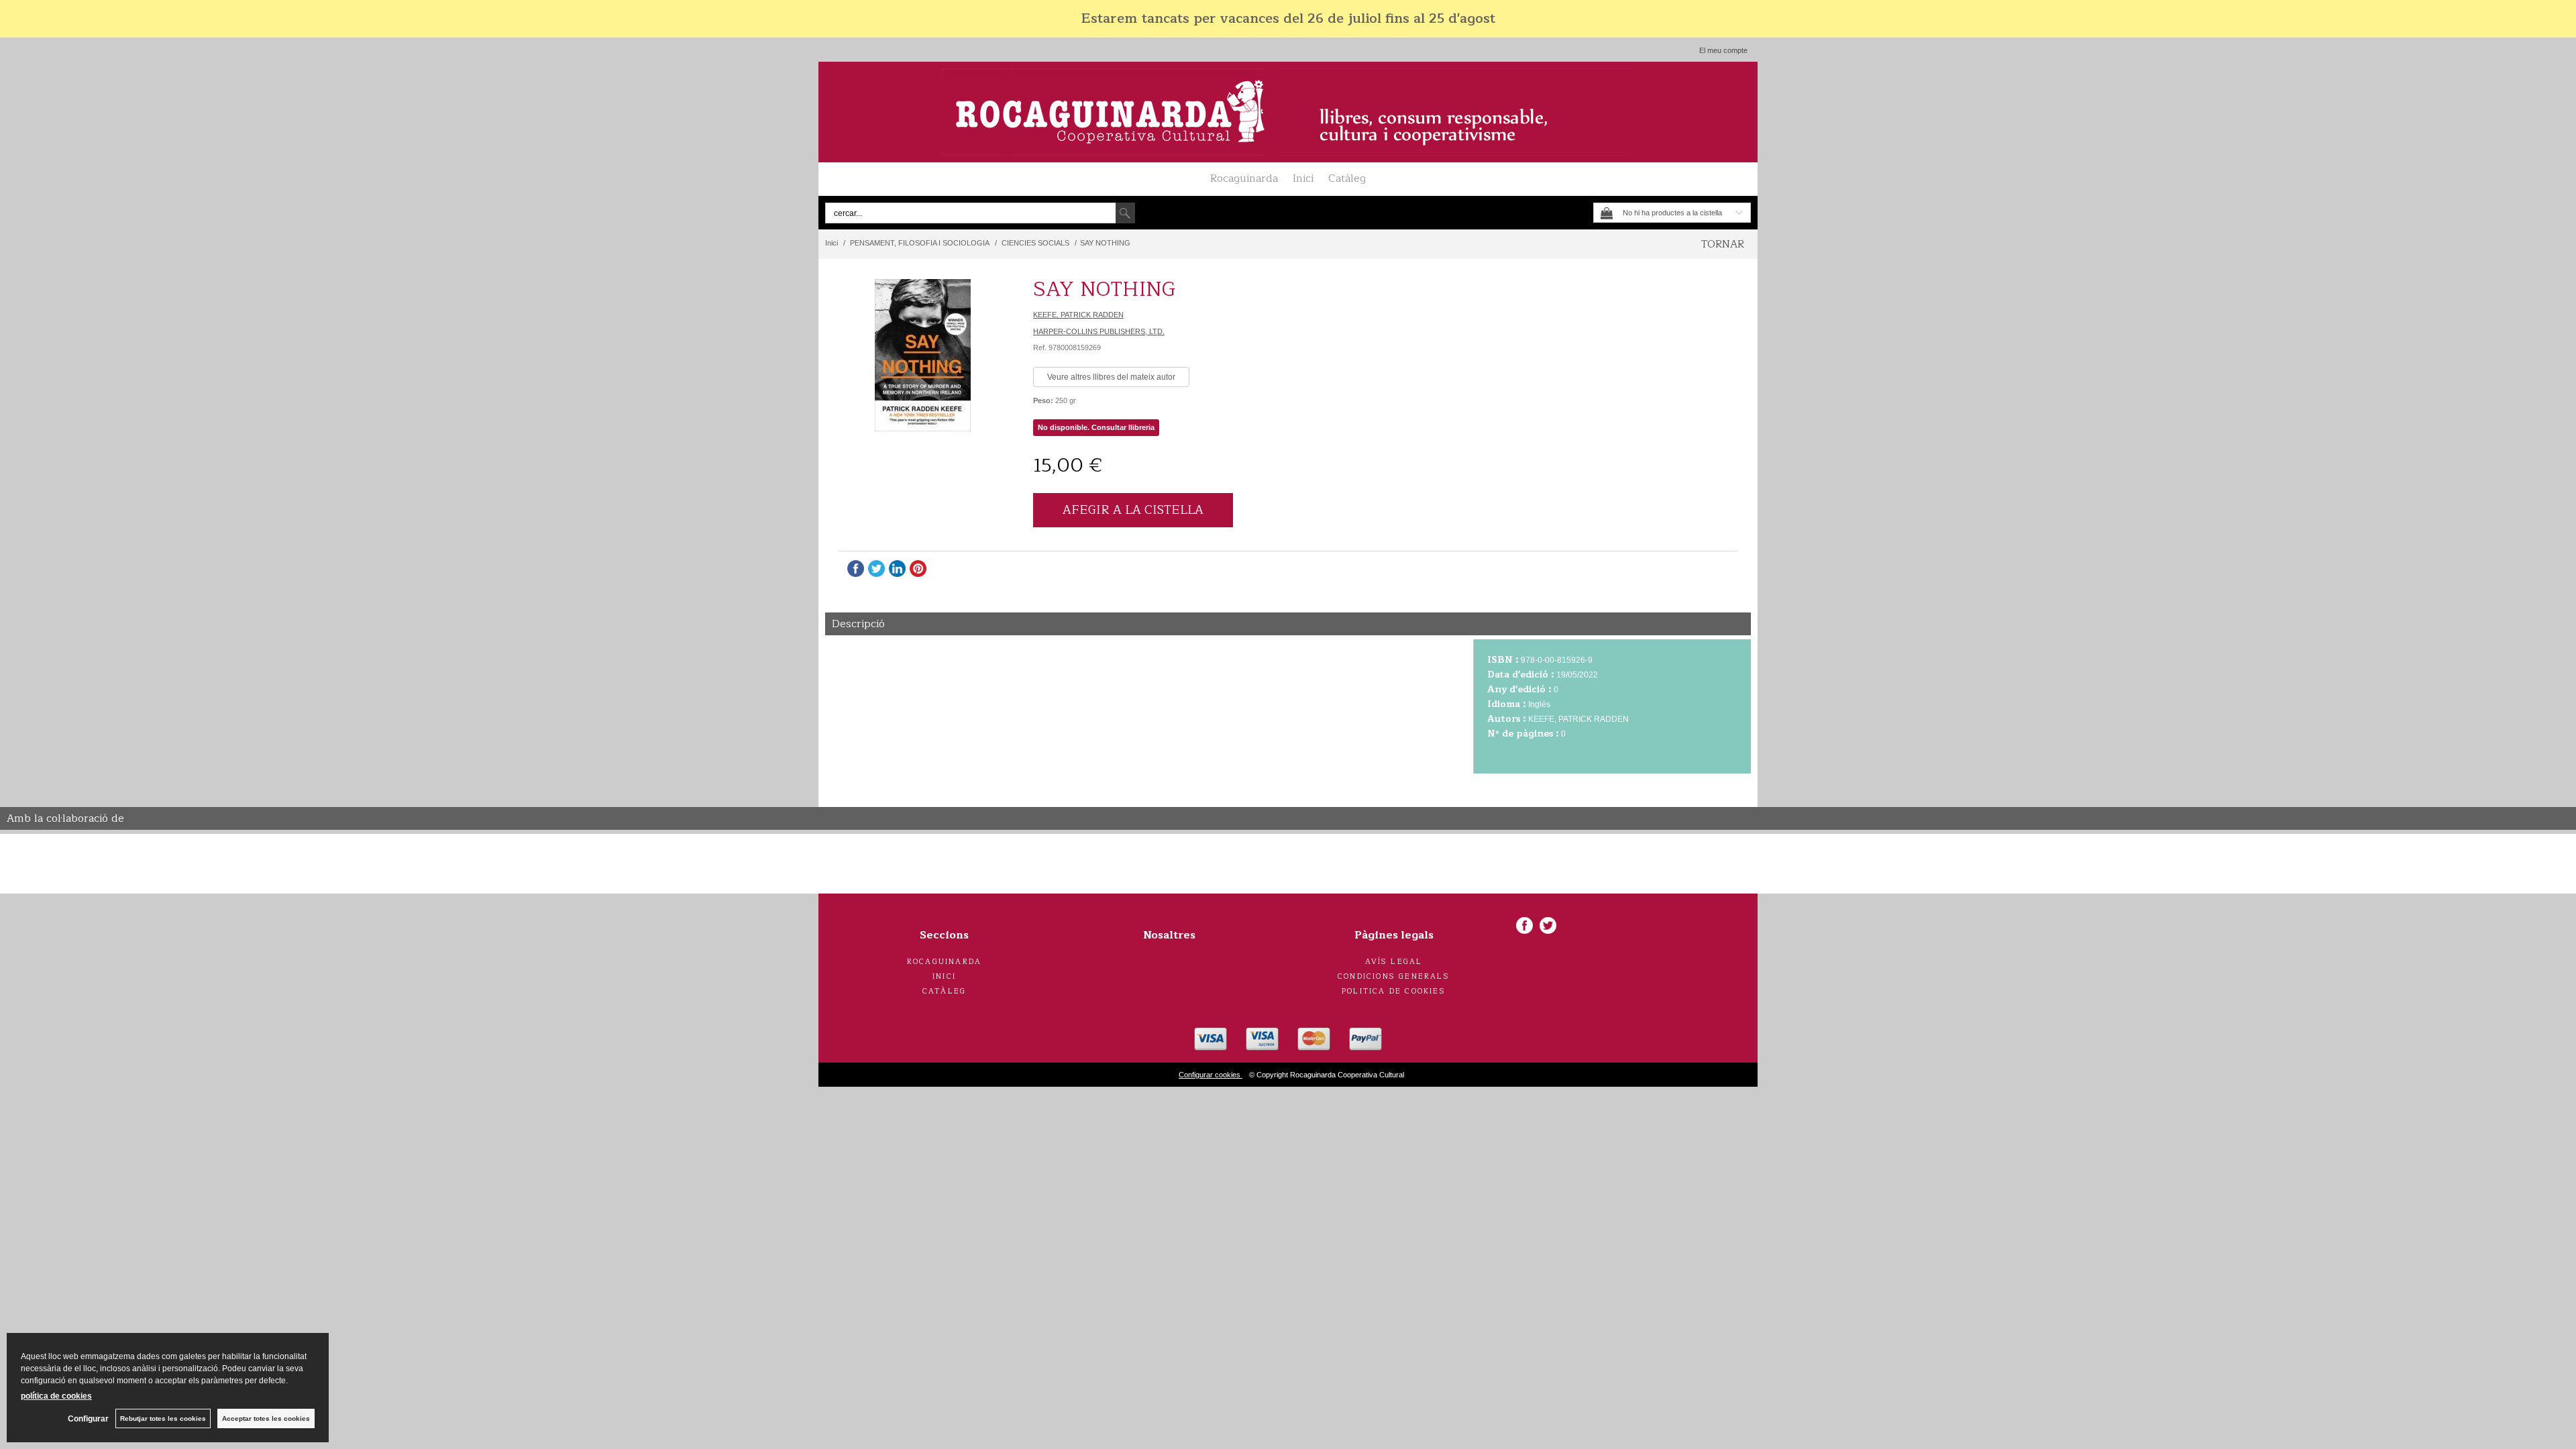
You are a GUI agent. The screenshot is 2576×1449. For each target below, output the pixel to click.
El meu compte (1723, 50)
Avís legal (1394, 962)
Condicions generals (1394, 976)
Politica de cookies (1394, 991)
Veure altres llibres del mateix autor (1111, 377)
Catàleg (1347, 178)
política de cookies (56, 1396)
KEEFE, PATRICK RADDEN (1078, 315)
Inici (1303, 178)
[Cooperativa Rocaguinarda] (1288, 112)
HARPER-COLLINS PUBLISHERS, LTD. (1099, 331)
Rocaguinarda (1244, 178)
